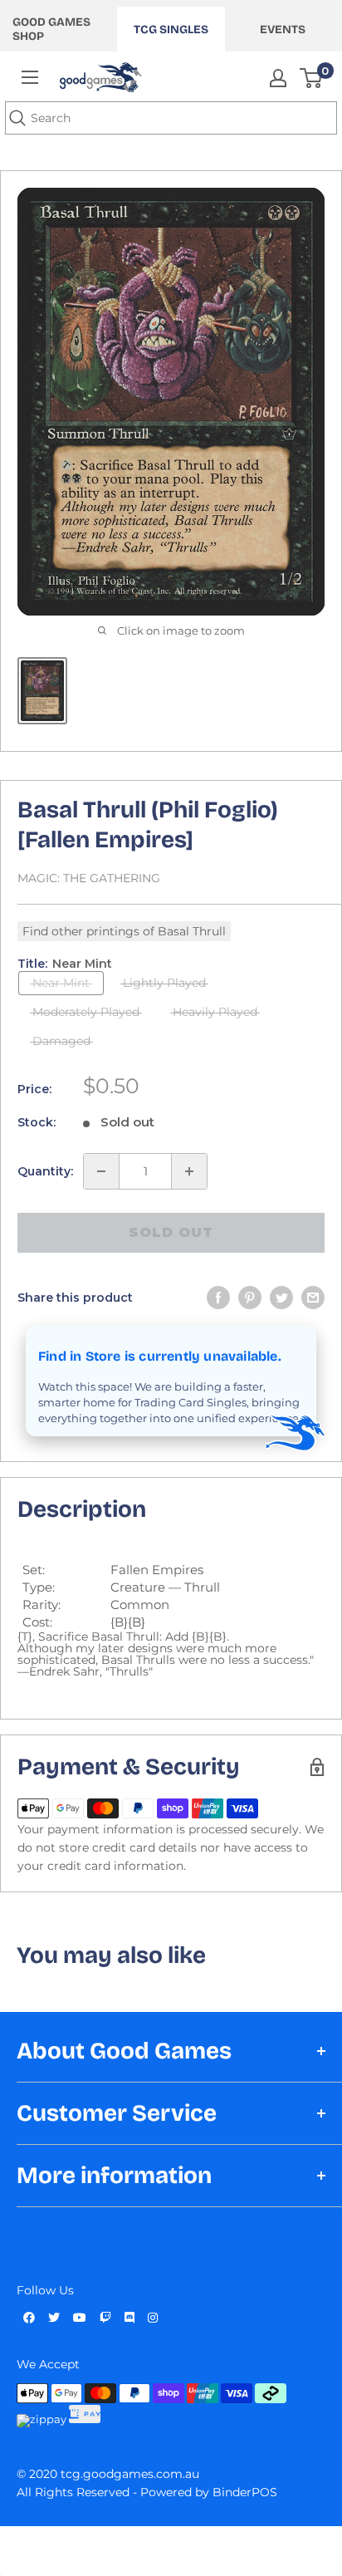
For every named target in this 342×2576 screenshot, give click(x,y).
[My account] (278, 78)
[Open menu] (30, 77)
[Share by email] (313, 1298)
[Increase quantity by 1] (189, 1171)
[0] (312, 78)
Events (283, 29)
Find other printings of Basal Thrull (124, 931)
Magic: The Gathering (89, 878)
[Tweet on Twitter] (281, 1298)
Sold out (171, 1232)
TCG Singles (171, 29)
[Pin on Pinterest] (250, 1298)
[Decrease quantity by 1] (101, 1171)
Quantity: (45, 1171)
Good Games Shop (51, 29)
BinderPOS (245, 2492)
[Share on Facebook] (218, 1298)
